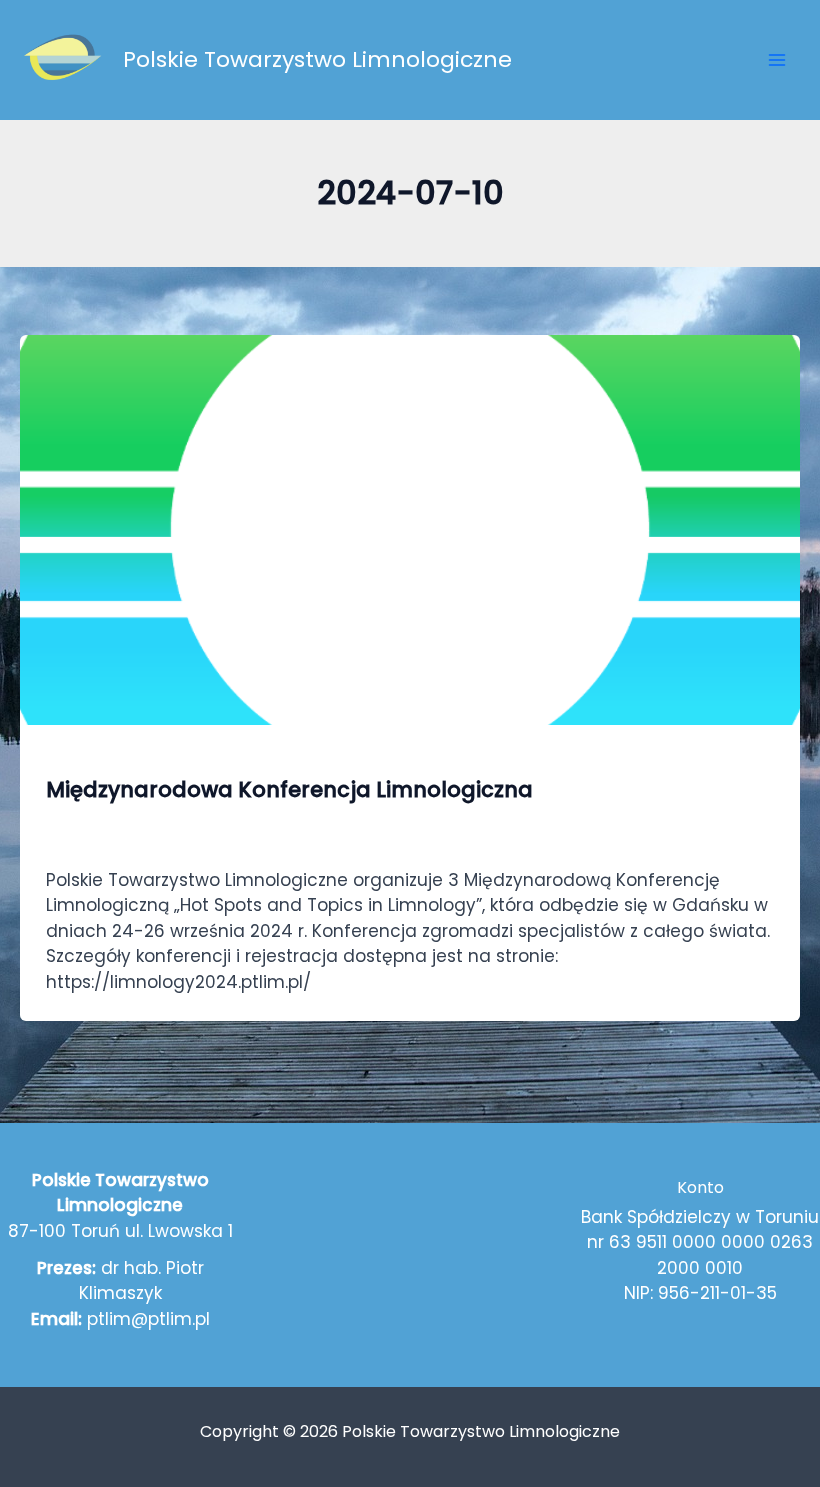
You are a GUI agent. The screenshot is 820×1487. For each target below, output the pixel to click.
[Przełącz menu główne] (778, 60)
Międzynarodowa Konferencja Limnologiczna (289, 789)
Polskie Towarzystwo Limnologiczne (317, 59)
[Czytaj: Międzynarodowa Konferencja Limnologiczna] (410, 528)
